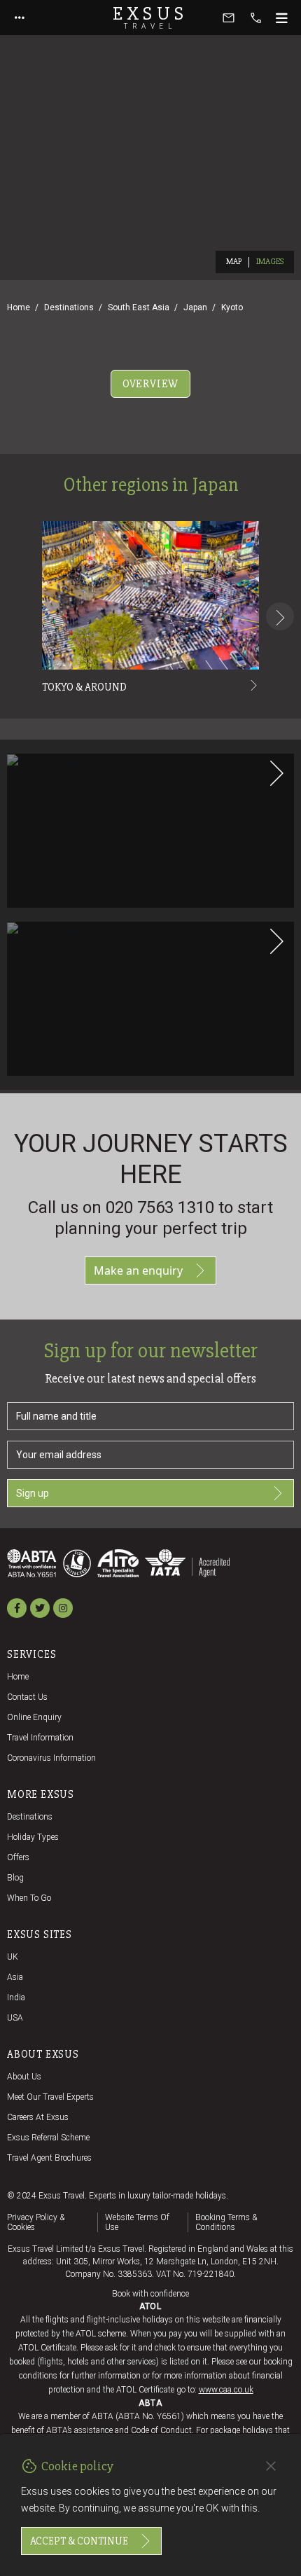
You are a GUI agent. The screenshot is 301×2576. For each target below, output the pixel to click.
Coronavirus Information (51, 1758)
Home (19, 307)
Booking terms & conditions (226, 2222)
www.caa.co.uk (226, 2390)
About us (24, 2077)
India (16, 1997)
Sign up (33, 1493)
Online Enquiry (34, 1717)
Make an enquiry (138, 1270)
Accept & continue (79, 2541)
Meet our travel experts (50, 2097)
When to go (29, 1898)
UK (13, 1957)
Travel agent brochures (49, 2158)
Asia (15, 1977)
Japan (195, 307)
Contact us (27, 1697)
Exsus (150, 18)
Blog (15, 1878)
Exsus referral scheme (48, 2138)
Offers (18, 1857)
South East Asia (139, 307)
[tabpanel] (150, 744)
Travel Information (40, 1738)
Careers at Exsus (38, 2117)
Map (234, 262)
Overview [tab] (150, 384)
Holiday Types (33, 1837)
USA (15, 2018)
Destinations (69, 307)
